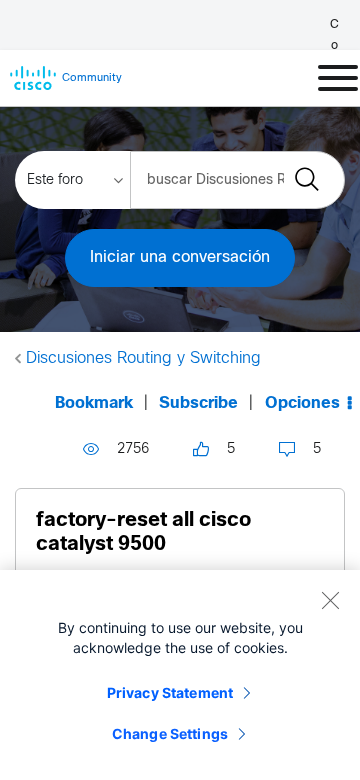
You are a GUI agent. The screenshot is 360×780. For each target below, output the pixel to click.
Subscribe (198, 403)
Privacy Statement (170, 692)
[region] (180, 675)
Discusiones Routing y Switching (143, 358)
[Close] (330, 600)
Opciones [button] (302, 403)
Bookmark (94, 403)
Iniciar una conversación (180, 257)
